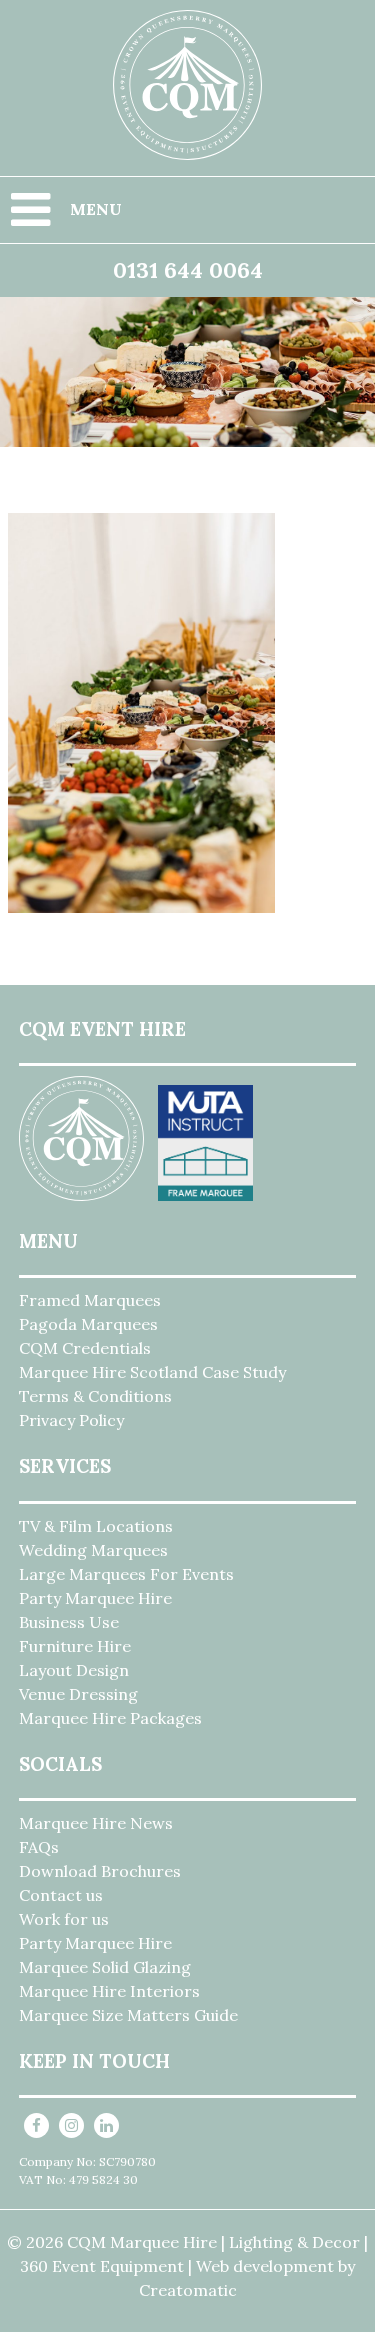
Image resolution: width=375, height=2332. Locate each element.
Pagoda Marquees (88, 1324)
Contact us (61, 1895)
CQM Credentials (85, 1348)
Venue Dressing (78, 1694)
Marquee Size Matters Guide (128, 2015)
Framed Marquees (90, 1300)
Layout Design (74, 1670)
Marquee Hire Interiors (109, 1991)
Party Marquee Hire (95, 1598)
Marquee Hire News (96, 1823)
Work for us (64, 1919)
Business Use (69, 1622)
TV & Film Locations (96, 1526)
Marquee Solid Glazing (105, 1967)
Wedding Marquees (93, 1550)
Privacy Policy (71, 1420)
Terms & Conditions (95, 1396)
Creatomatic (188, 2290)
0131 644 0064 (188, 270)
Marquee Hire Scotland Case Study (152, 1372)
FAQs (39, 1847)
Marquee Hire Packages (110, 1718)
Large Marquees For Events (126, 1574)
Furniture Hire (75, 1646)
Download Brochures (100, 1871)
